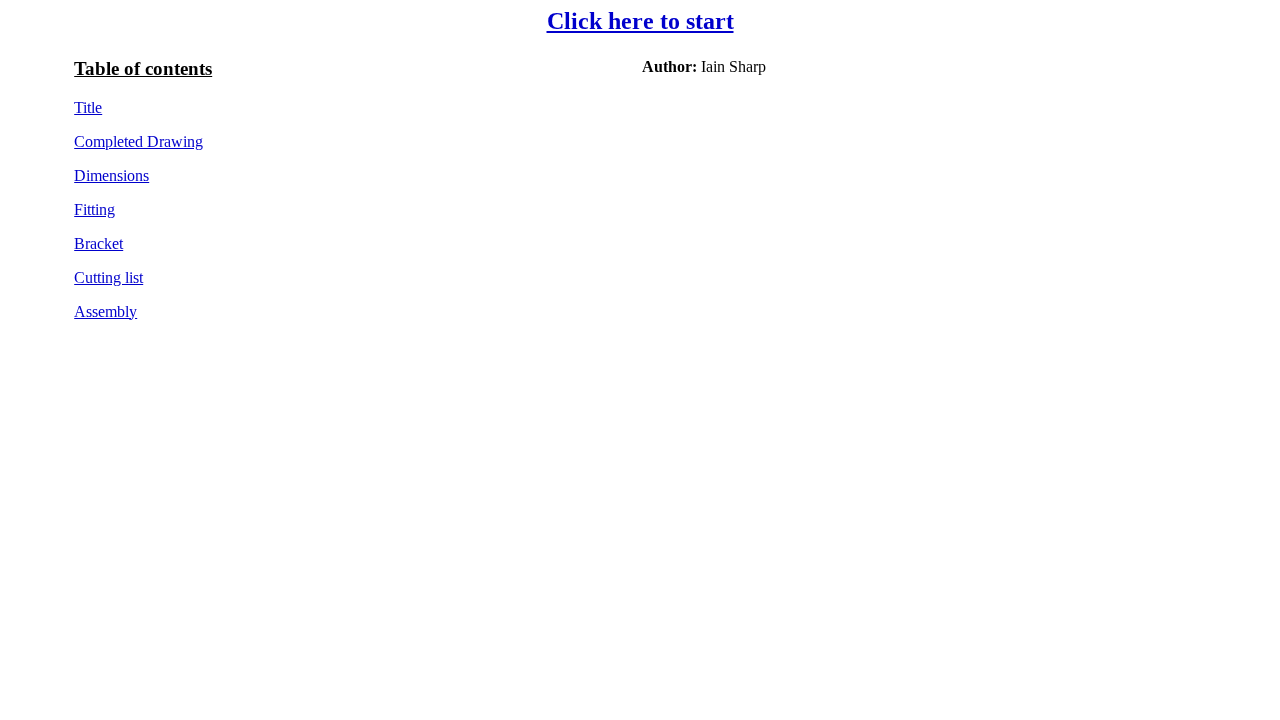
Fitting (94, 209)
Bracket (98, 243)
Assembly (105, 311)
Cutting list (108, 277)
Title (88, 107)
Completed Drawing (138, 141)
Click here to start (640, 21)
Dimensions (111, 175)
